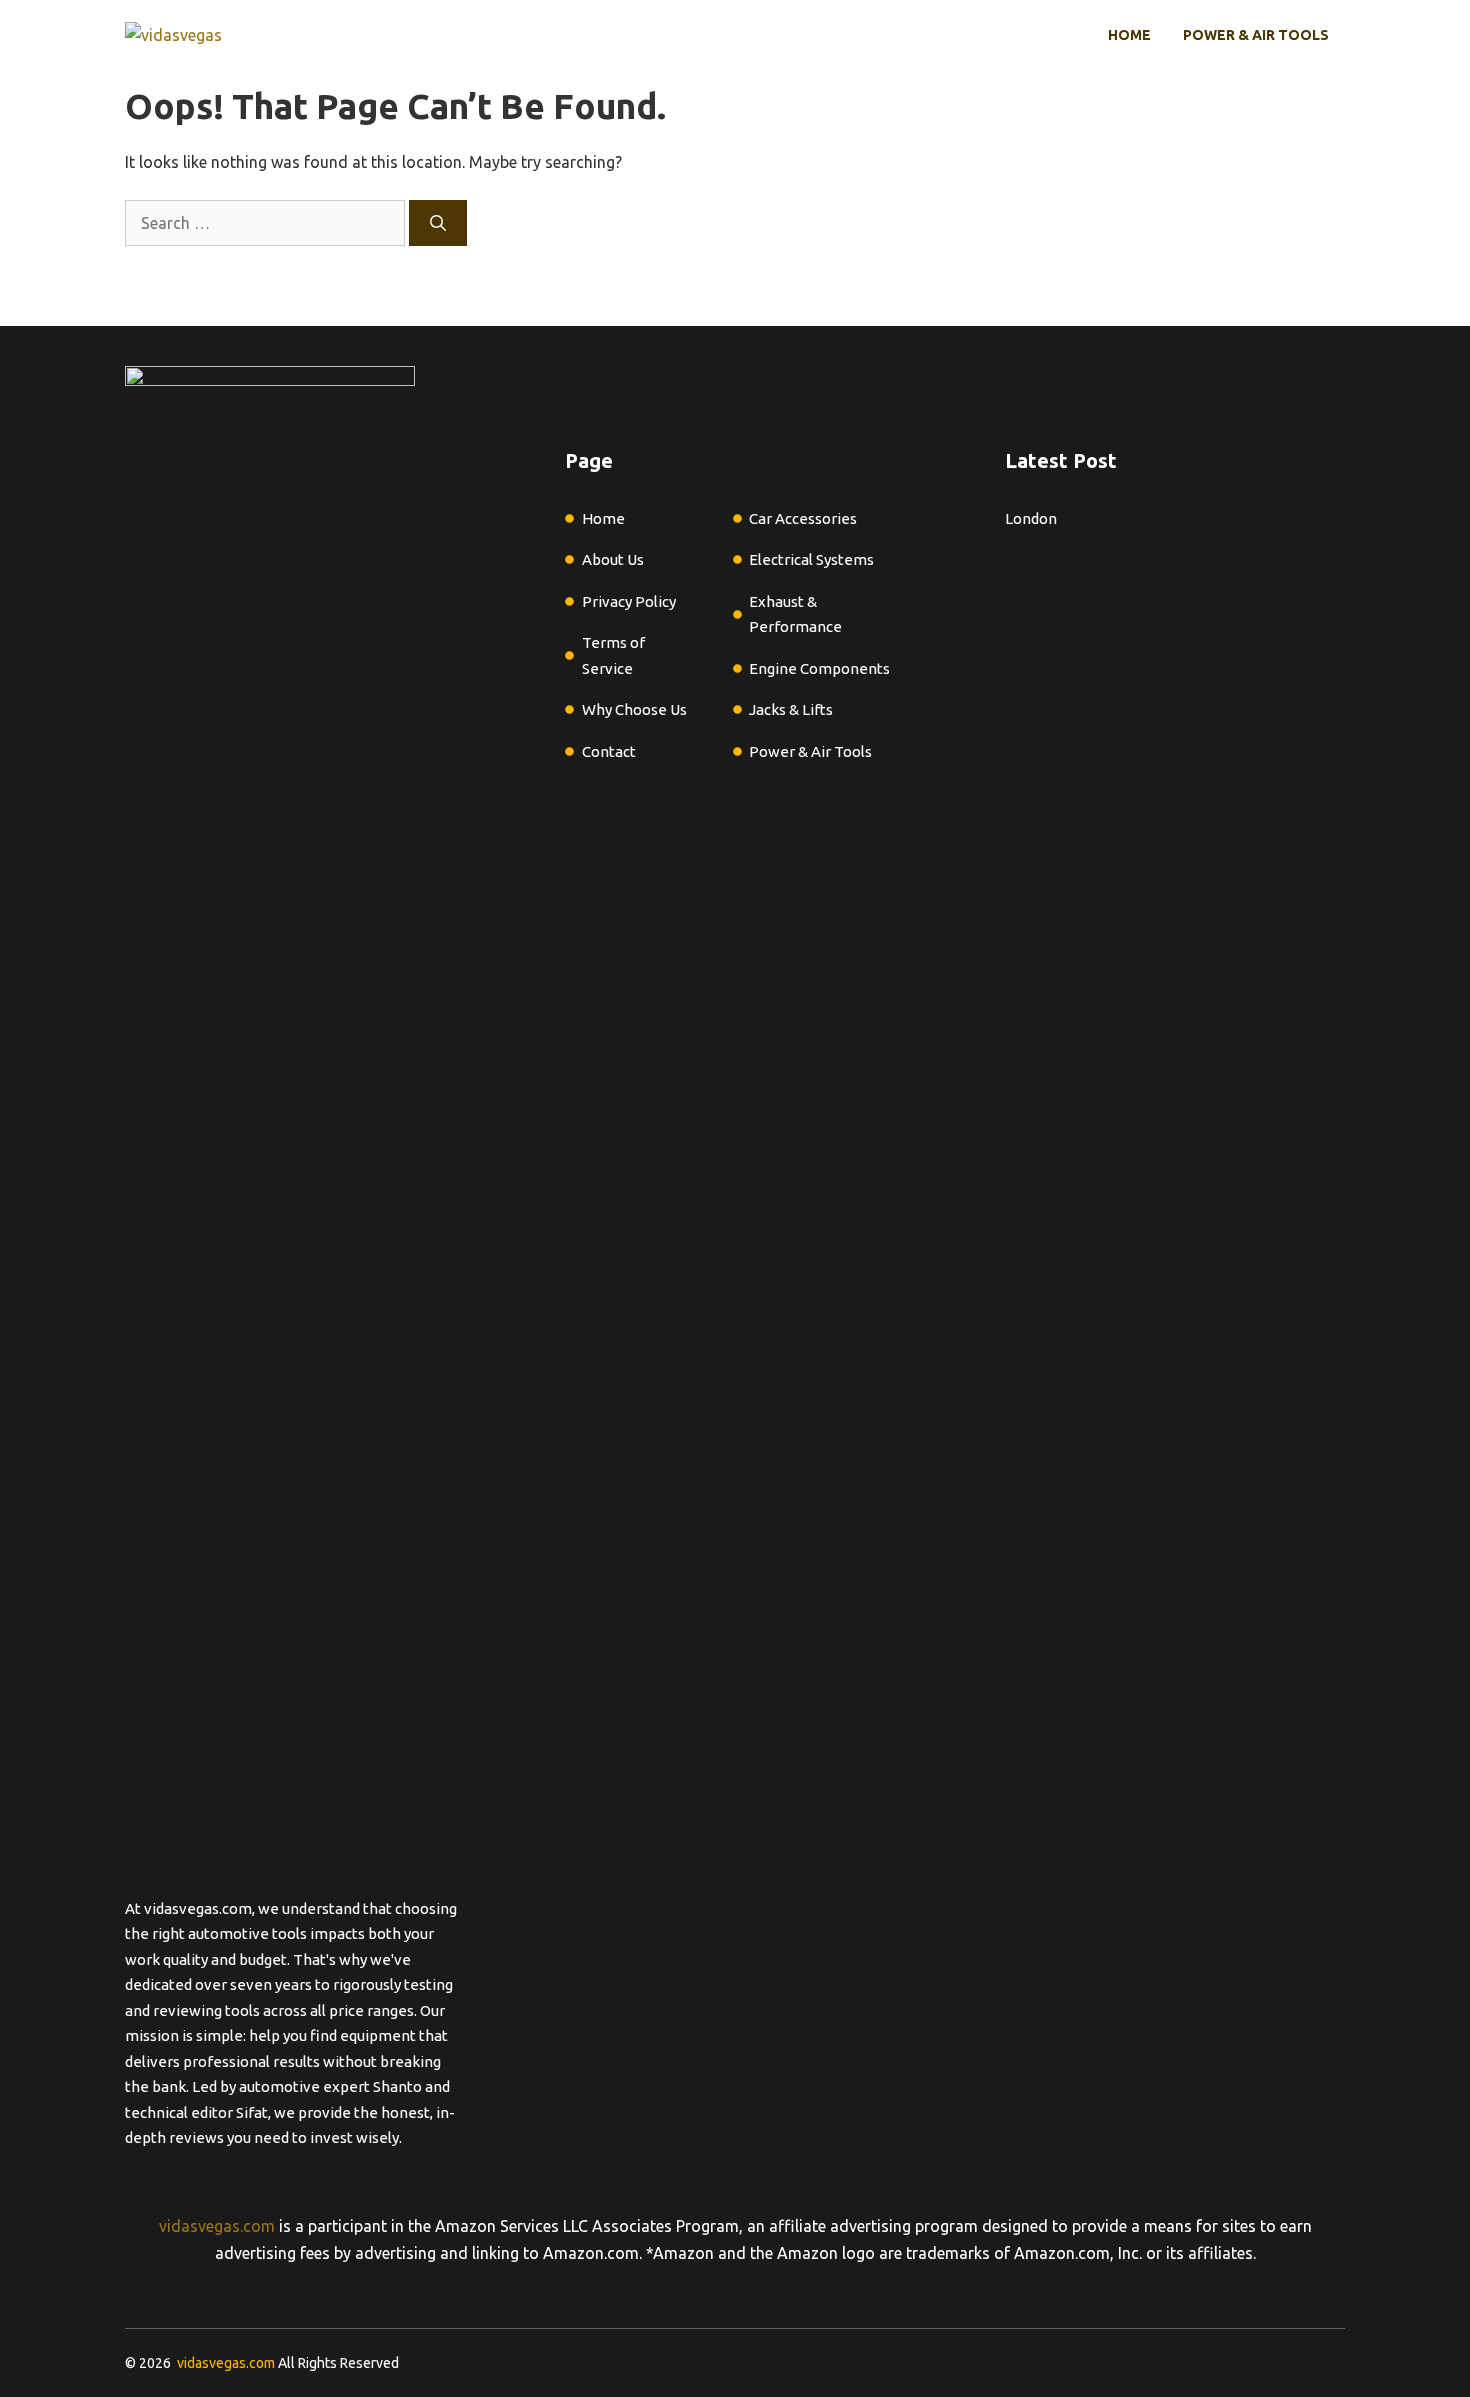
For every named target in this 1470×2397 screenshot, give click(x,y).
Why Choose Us (634, 709)
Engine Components (819, 668)
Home (1129, 35)
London (1031, 518)
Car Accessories (803, 518)
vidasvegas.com (217, 2226)
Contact (609, 751)
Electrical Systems (811, 559)
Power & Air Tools (1256, 35)
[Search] (438, 223)
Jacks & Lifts (791, 709)
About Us (613, 559)
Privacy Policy (629, 601)
